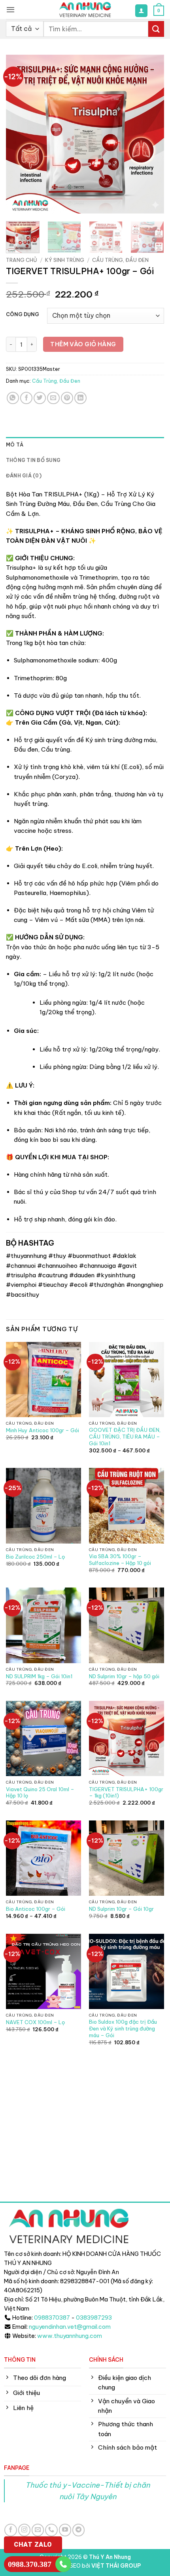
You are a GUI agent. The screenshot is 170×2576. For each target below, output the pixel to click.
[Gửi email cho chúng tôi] (38, 2530)
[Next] (151, 134)
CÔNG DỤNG (23, 315)
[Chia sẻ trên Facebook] (26, 398)
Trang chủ (22, 260)
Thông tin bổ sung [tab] (33, 460)
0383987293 (94, 2318)
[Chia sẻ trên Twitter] (40, 398)
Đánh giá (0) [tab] (24, 476)
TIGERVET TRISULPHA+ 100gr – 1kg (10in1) (126, 1793)
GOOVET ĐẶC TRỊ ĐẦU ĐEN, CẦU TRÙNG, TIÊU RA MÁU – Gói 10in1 (125, 1437)
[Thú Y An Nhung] (85, 10)
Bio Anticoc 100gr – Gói (36, 1909)
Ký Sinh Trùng (65, 260)
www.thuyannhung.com (70, 2336)
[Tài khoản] (141, 10)
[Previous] (19, 134)
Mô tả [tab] (15, 445)
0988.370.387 (30, 2564)
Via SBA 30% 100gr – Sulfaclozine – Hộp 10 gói (120, 1560)
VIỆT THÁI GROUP (116, 2566)
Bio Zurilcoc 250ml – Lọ (35, 1557)
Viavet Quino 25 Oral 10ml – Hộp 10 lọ (40, 1793)
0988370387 (52, 2318)
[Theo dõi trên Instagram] (24, 2530)
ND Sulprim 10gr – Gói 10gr (121, 1909)
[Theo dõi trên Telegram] (78, 2530)
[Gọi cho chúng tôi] (51, 2530)
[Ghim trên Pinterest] (67, 398)
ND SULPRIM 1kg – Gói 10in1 (39, 1676)
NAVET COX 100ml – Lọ (35, 2022)
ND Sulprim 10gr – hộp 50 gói (124, 1676)
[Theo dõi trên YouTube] (65, 2530)
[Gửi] (156, 29)
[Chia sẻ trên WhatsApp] (13, 398)
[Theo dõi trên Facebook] (10, 2530)
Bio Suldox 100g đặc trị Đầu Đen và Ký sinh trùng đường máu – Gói (123, 2028)
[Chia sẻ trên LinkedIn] (80, 398)
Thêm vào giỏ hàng (83, 344)
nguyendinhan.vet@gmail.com (70, 2327)
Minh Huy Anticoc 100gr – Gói (42, 1430)
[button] (10, 10)
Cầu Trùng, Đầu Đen (120, 260)
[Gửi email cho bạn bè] (53, 398)
